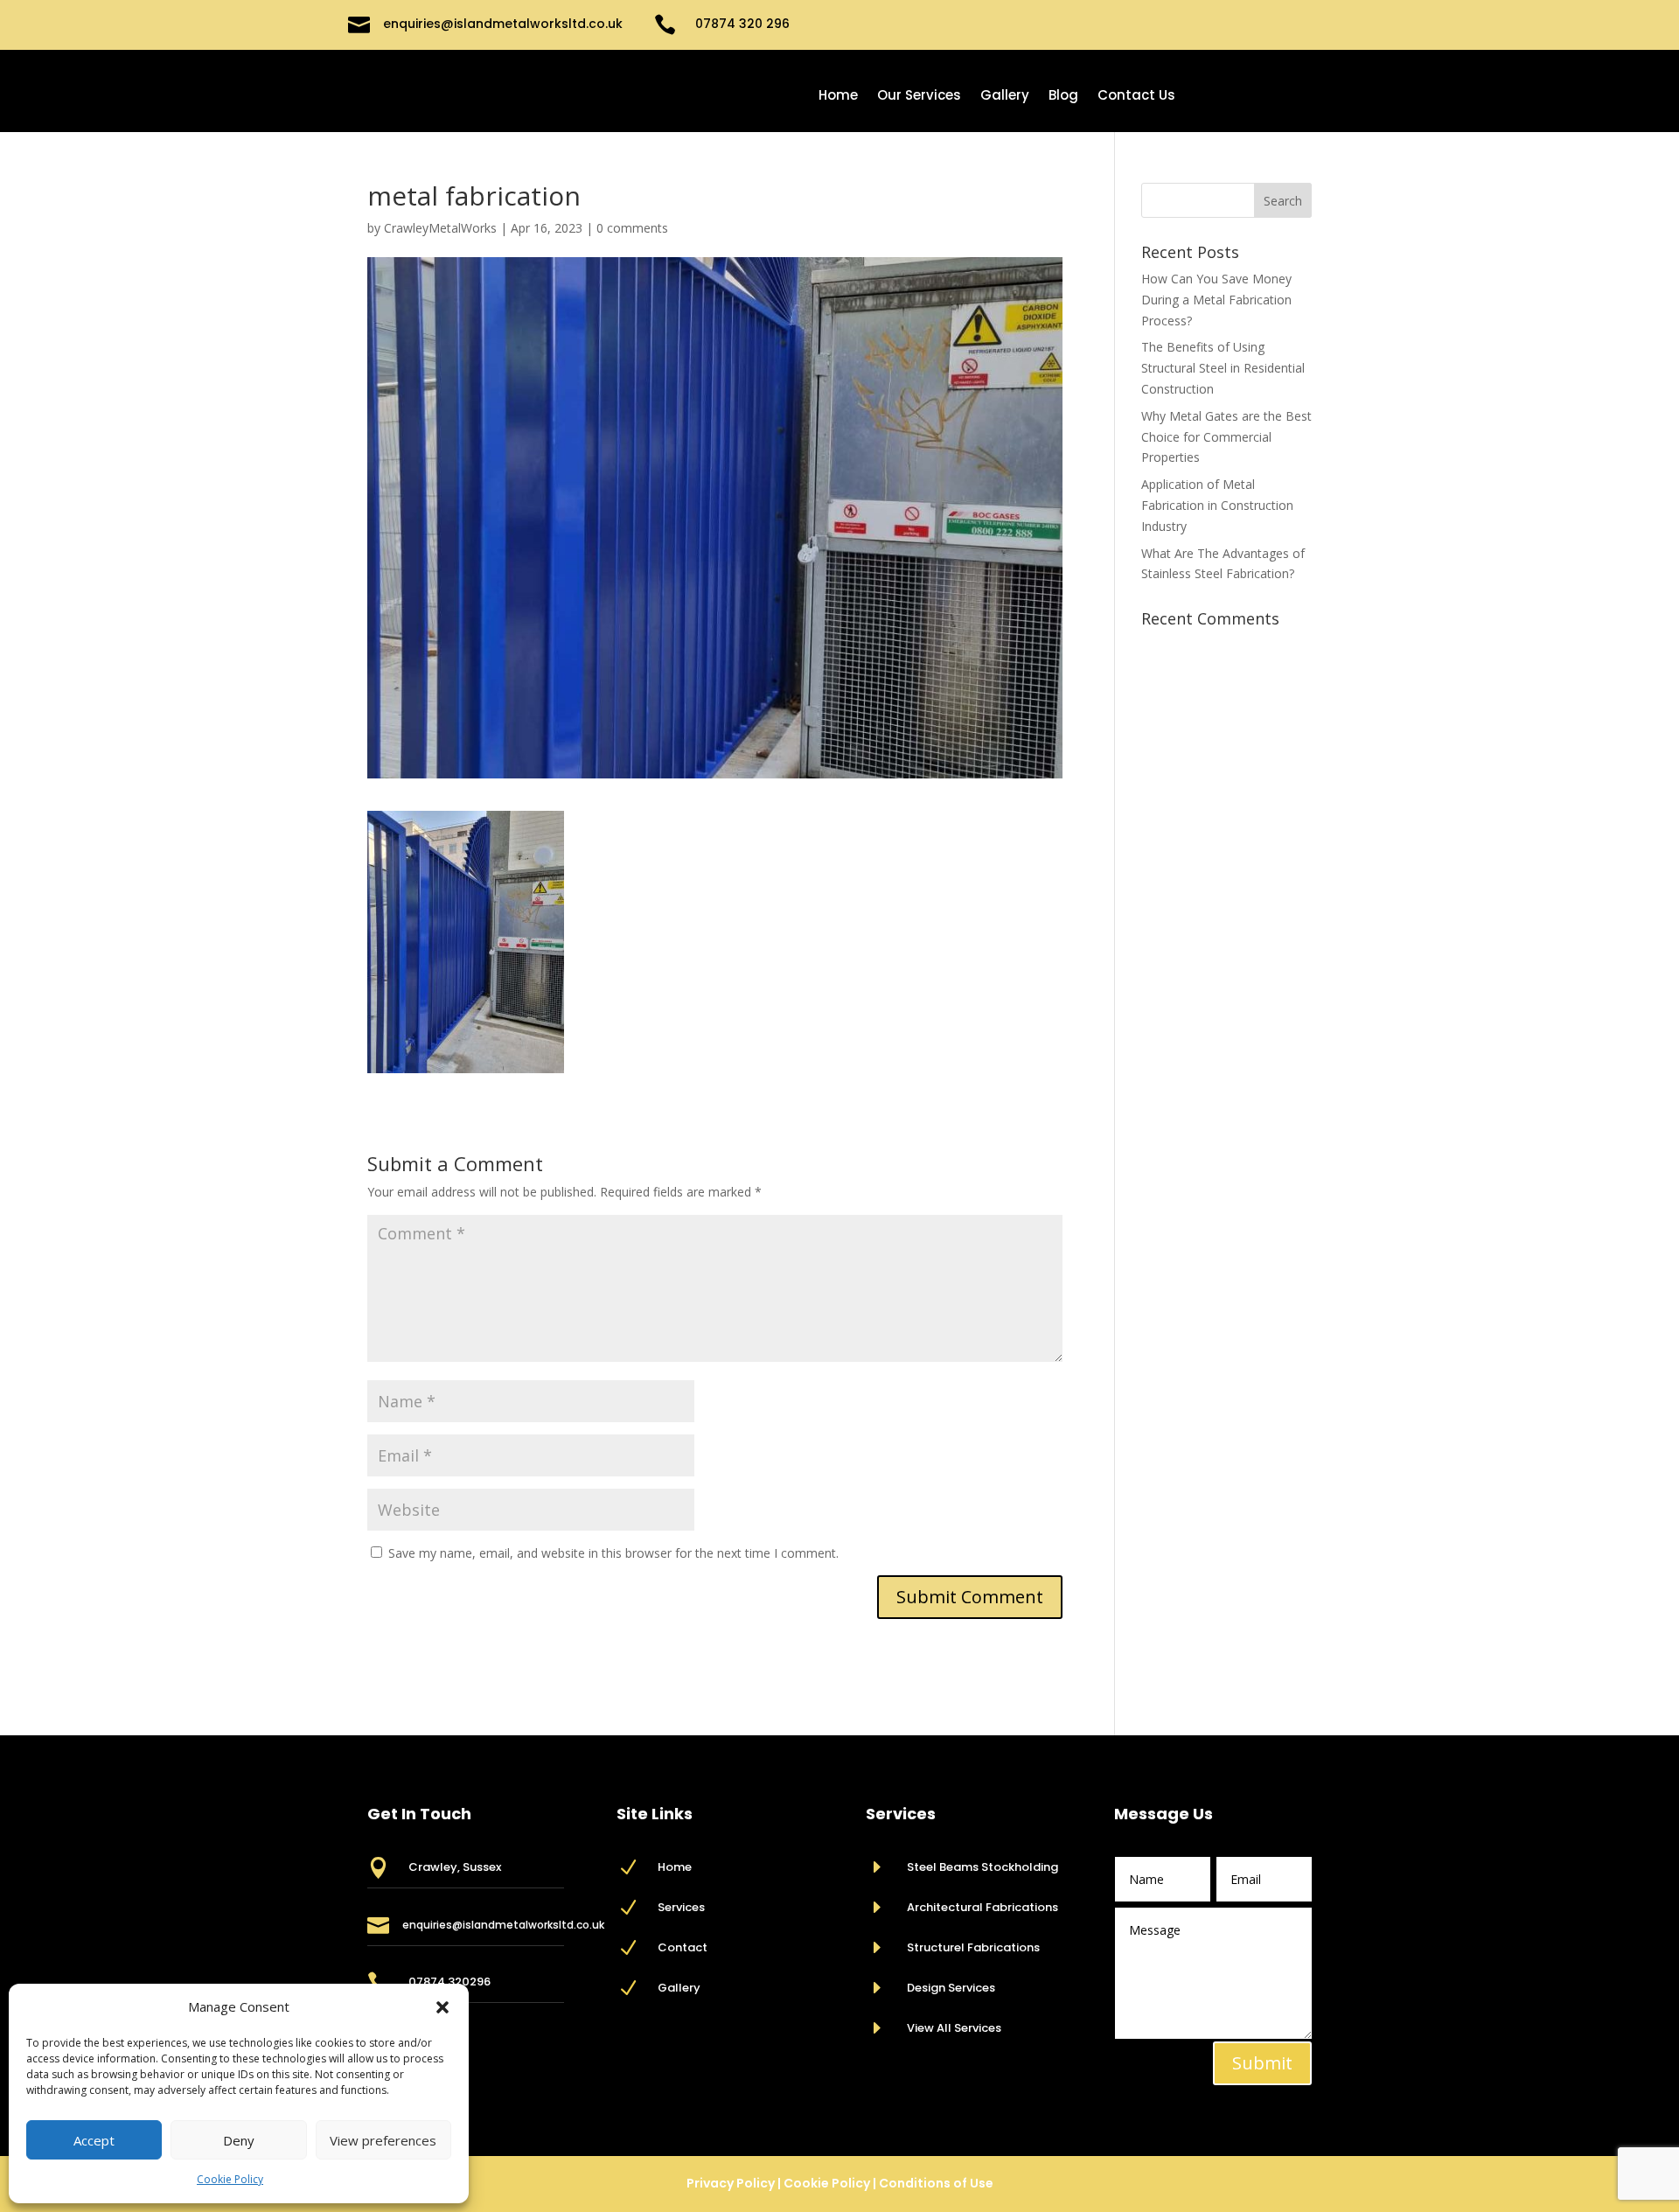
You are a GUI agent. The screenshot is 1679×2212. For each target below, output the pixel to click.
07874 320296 (449, 1982)
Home (838, 97)
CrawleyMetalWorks (440, 228)
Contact (683, 1947)
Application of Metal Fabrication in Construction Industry (1217, 505)
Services (681, 1907)
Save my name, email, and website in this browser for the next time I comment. (613, 1553)
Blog (1063, 97)
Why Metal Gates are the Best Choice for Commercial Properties (1226, 437)
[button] (442, 2007)
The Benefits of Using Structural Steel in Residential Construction (1223, 368)
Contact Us (1136, 97)
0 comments (632, 228)
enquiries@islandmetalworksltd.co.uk (503, 24)
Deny (239, 2140)
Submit (1262, 2063)
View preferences (383, 2140)
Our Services (919, 97)
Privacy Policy (731, 2183)
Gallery (1005, 97)
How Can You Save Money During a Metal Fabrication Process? (1216, 300)
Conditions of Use (936, 2183)
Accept (94, 2140)
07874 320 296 (742, 24)
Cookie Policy (230, 2179)
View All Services (954, 2028)
